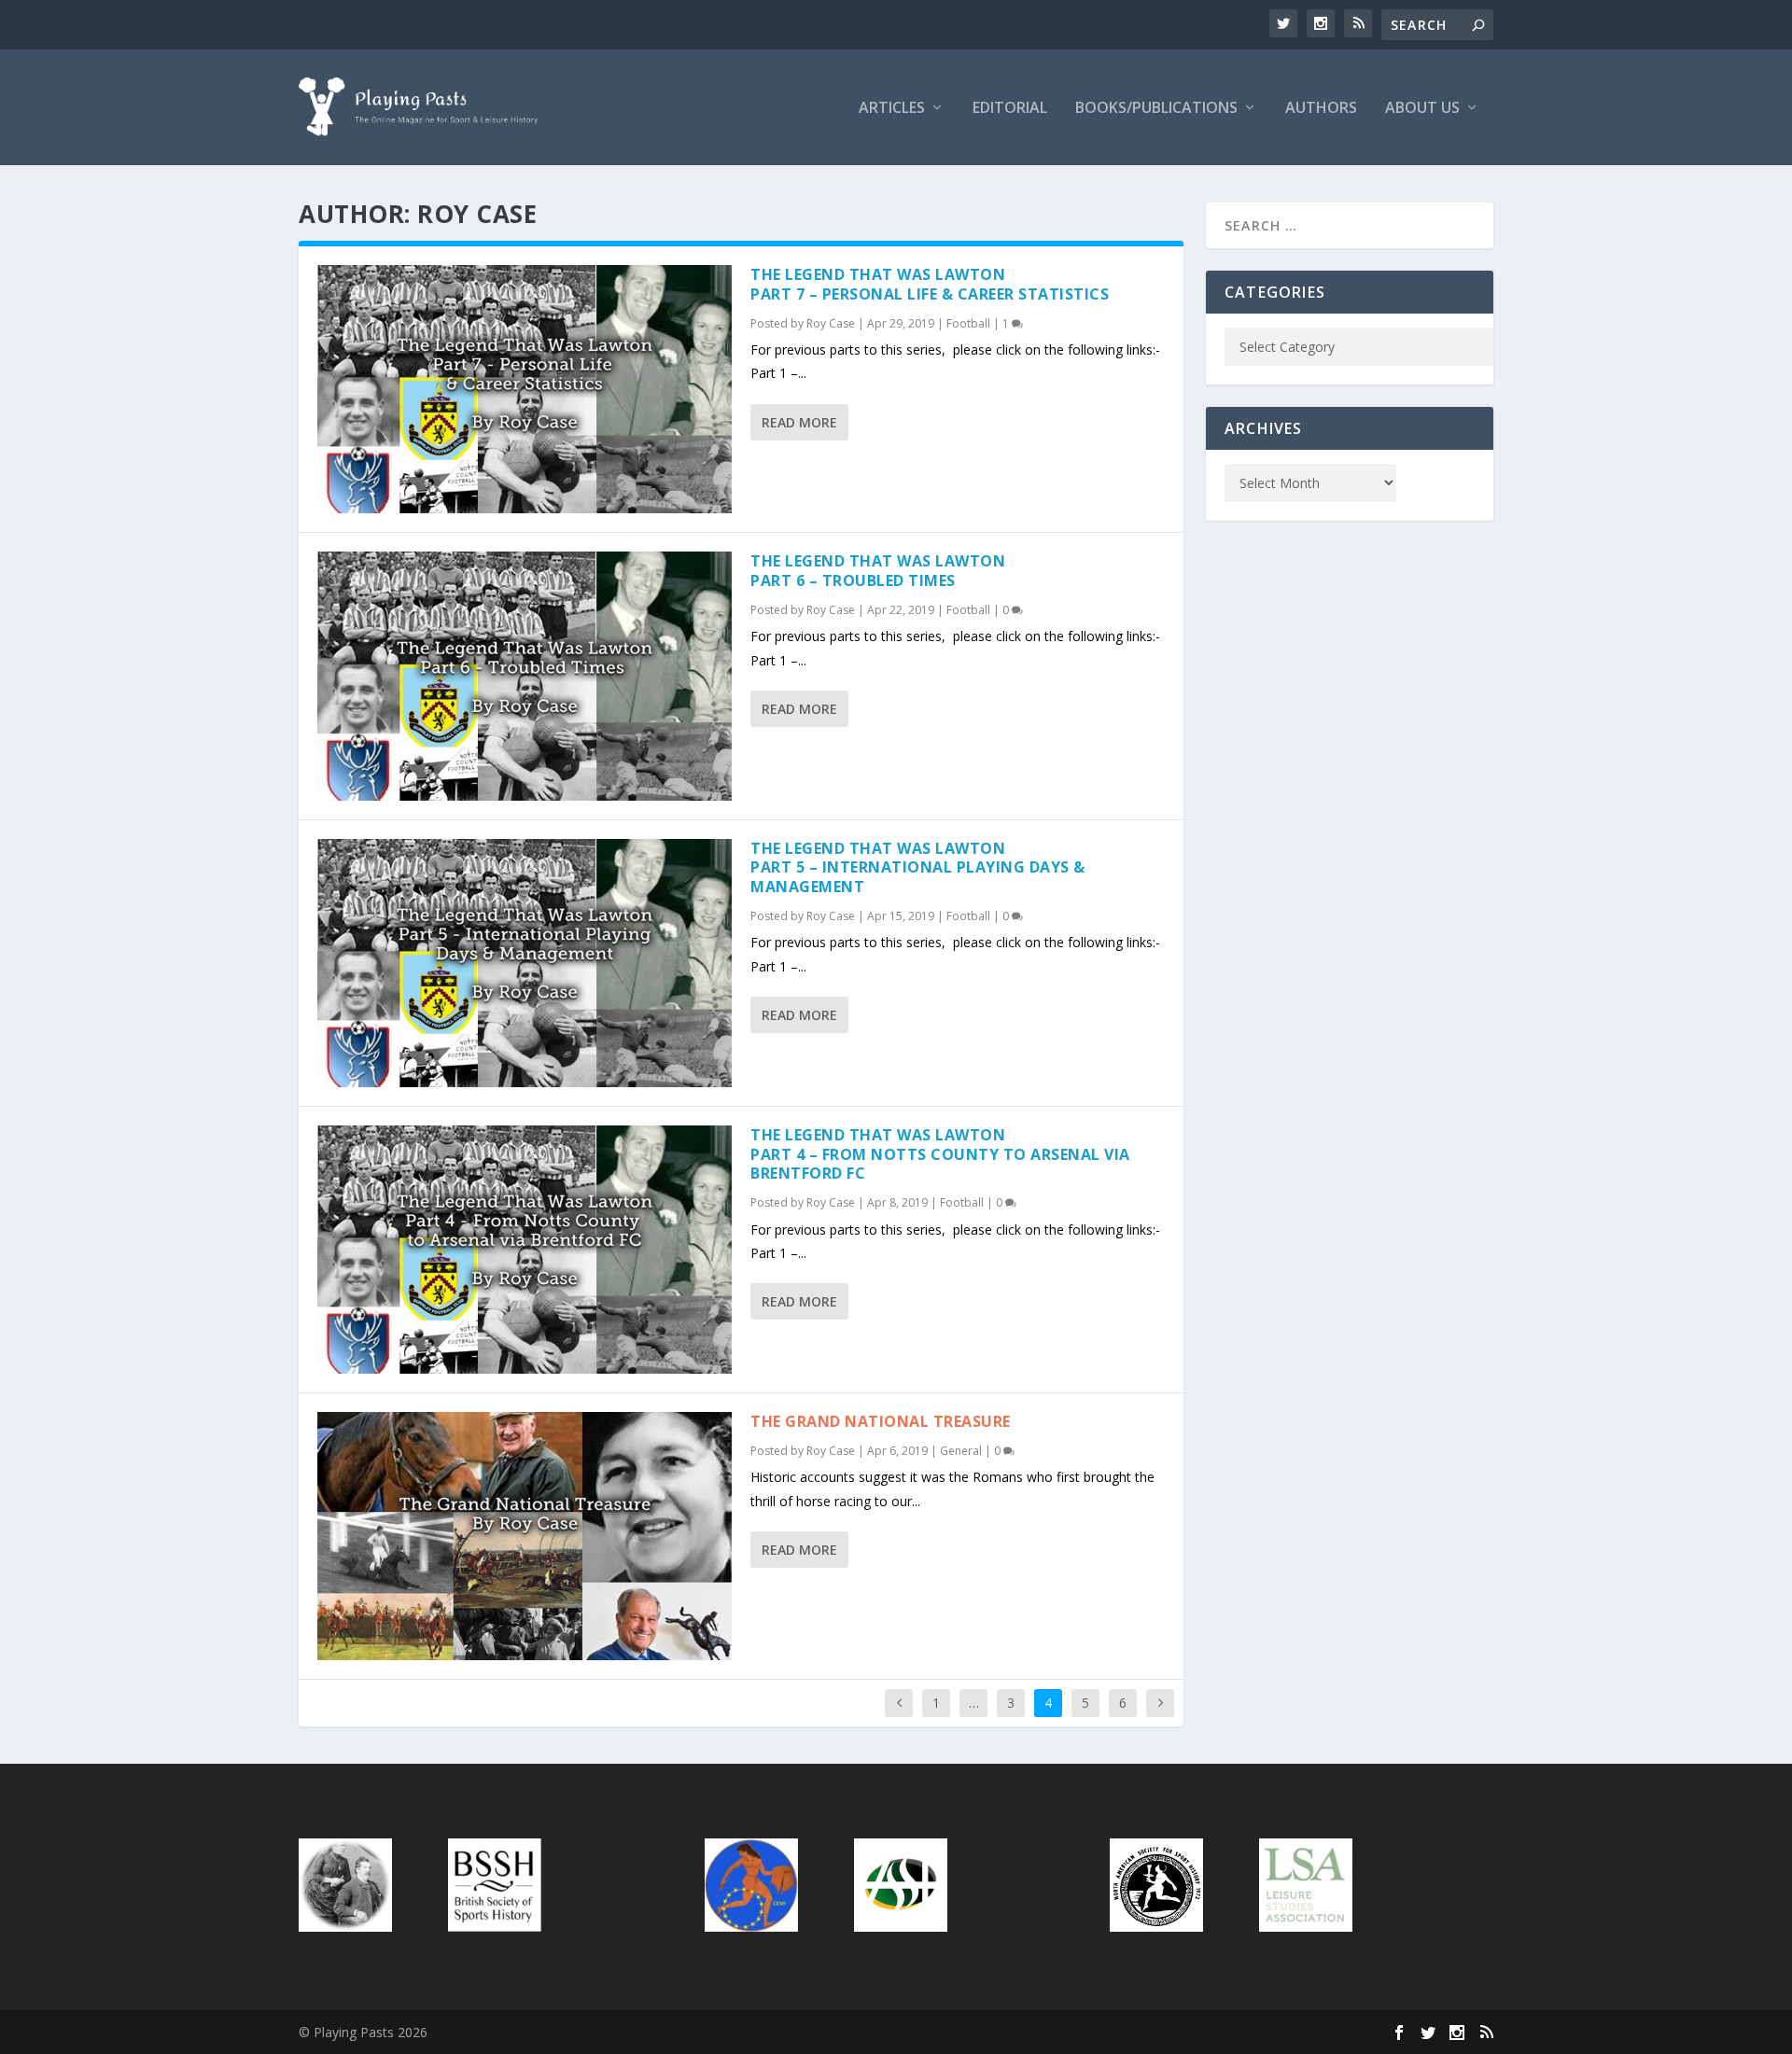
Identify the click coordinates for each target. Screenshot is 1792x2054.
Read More (799, 422)
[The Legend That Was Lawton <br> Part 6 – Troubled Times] (525, 676)
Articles (892, 109)
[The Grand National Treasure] (525, 1536)
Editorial (1010, 109)
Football (968, 323)
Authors (1321, 109)
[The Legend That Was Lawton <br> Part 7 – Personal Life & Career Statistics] (525, 389)
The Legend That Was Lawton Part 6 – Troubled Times (878, 571)
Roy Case (831, 323)
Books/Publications (1156, 109)
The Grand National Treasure (881, 1421)
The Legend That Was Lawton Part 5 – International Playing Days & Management (918, 868)
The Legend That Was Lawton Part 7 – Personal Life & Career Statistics (930, 284)
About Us (1422, 109)
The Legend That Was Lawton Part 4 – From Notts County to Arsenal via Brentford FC (940, 1154)
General (961, 1451)
